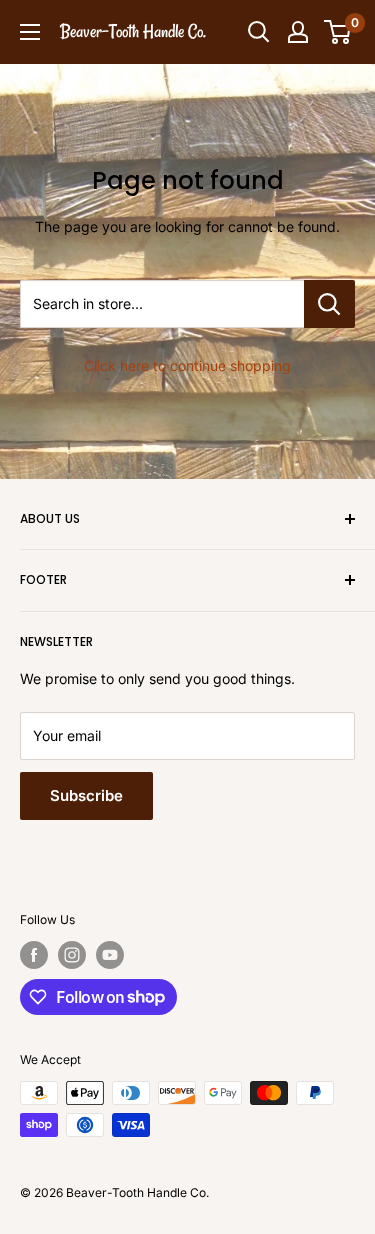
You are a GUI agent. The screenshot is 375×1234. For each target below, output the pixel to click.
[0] (338, 32)
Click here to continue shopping (187, 365)
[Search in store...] (329, 304)
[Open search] (259, 32)
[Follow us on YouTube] (110, 955)
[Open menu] (30, 32)
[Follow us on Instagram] (72, 955)
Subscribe (86, 795)
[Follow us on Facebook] (34, 955)
